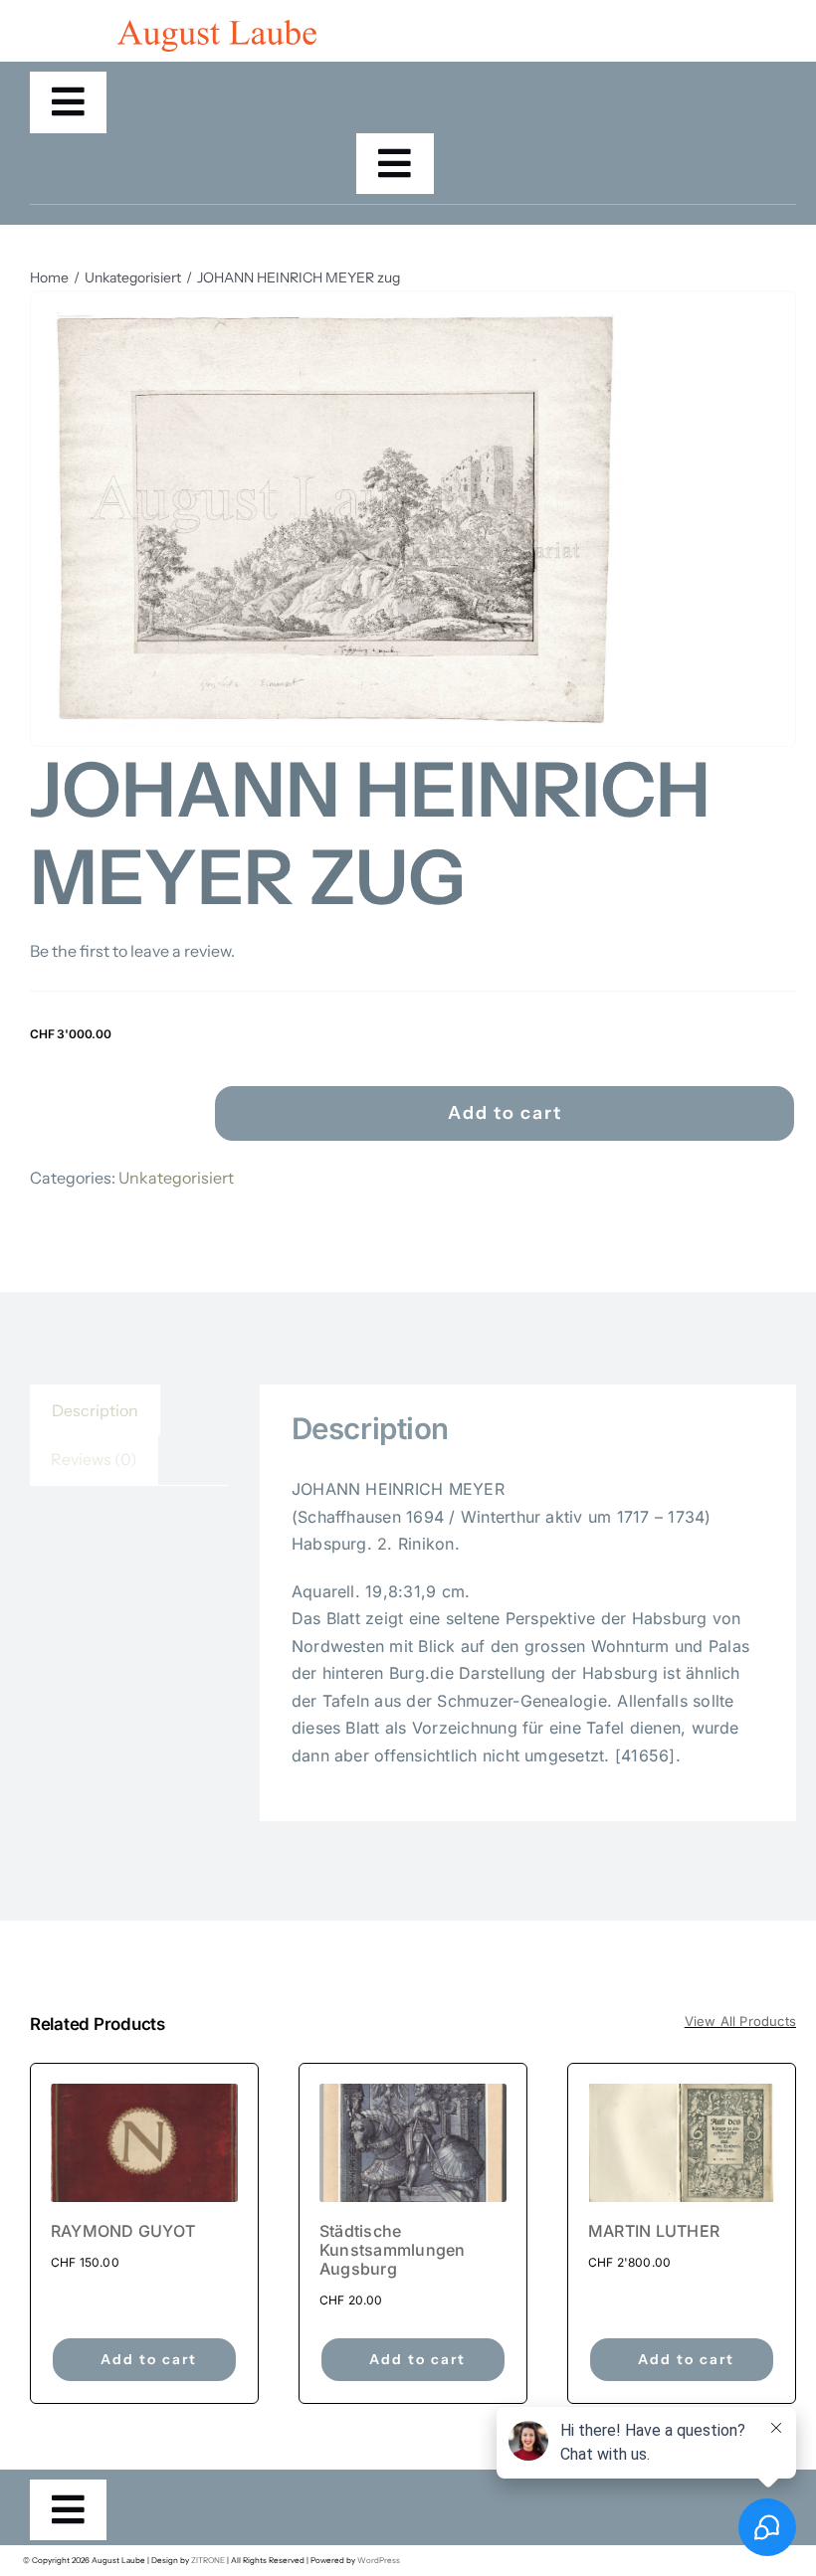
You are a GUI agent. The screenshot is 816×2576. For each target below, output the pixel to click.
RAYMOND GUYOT (123, 2231)
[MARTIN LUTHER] (682, 2142)
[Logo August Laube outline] (217, 28)
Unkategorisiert (176, 1178)
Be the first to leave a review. (132, 951)
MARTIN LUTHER (654, 2231)
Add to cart (505, 1113)
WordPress (379, 2560)
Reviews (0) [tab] (94, 1459)
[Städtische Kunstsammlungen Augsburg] (413, 2142)
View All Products (740, 2021)
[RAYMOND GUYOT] (144, 2142)
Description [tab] (95, 1410)
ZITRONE (208, 2560)
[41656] (334, 519)
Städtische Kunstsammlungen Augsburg (393, 2250)
